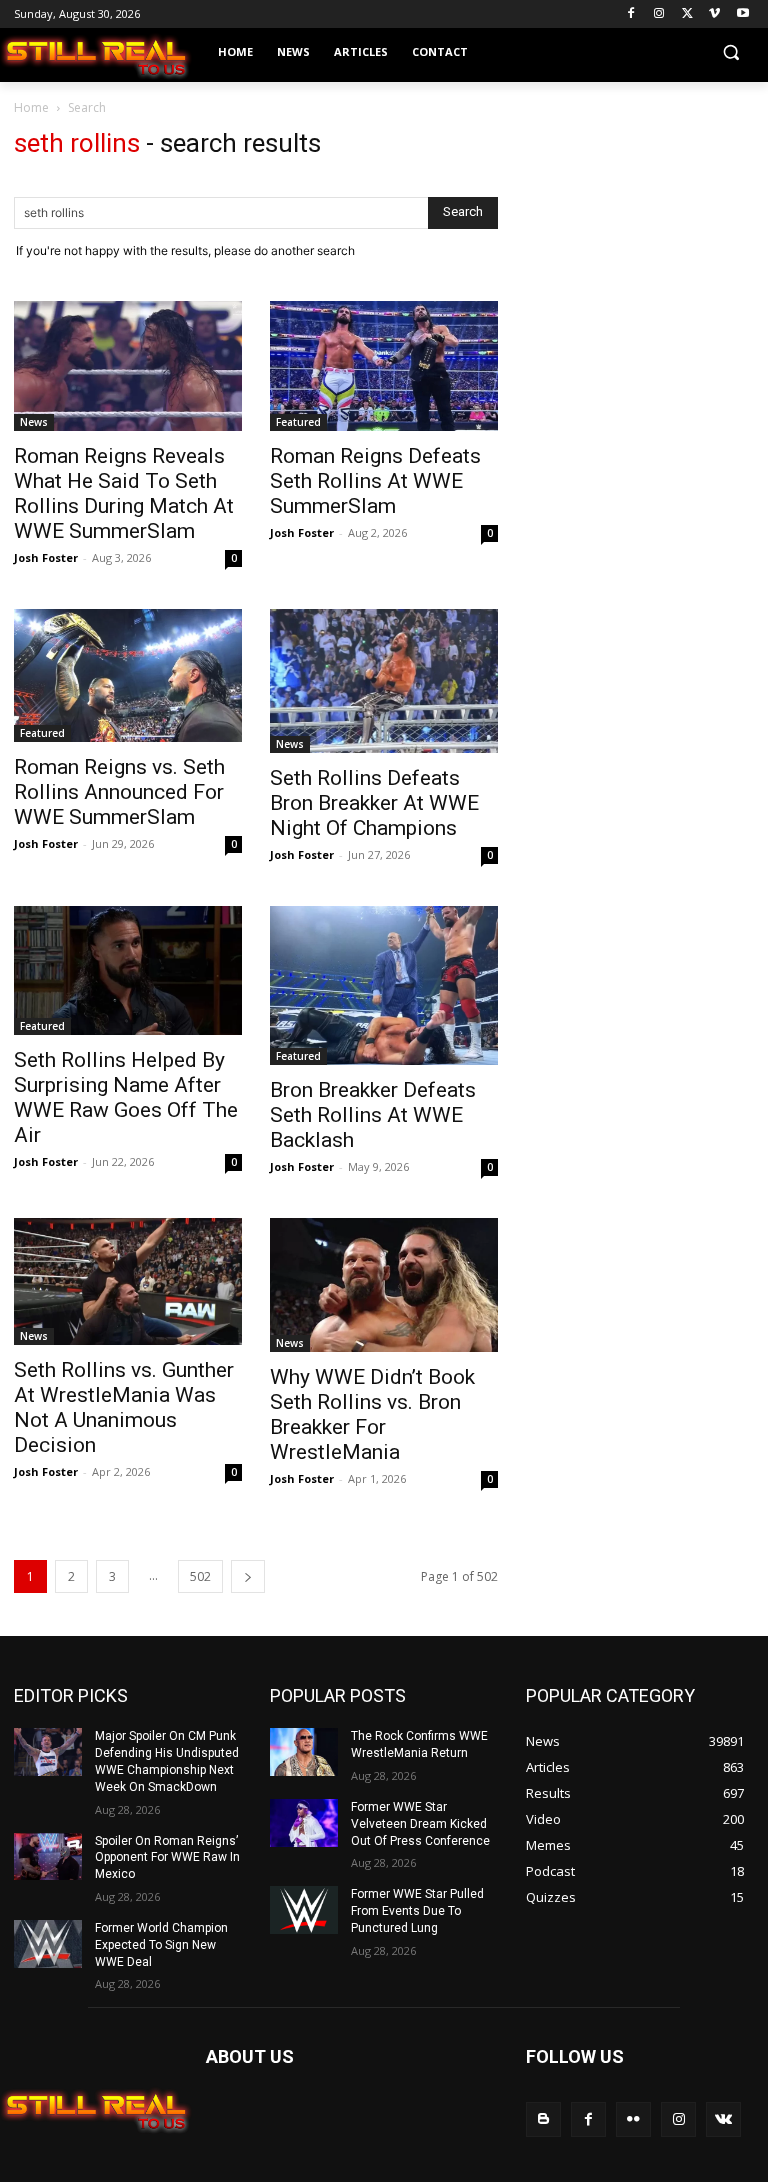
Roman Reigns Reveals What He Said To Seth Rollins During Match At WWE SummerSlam (124, 493)
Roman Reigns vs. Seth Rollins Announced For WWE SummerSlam (119, 792)
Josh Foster (46, 557)
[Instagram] (659, 14)
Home (31, 107)
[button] (730, 52)
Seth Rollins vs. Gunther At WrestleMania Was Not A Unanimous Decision (124, 1407)
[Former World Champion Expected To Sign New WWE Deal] (48, 1944)
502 (200, 1576)
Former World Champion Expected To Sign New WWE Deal (161, 1945)
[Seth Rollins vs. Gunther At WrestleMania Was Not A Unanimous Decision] (128, 1281)
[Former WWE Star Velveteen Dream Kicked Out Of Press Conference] (304, 1823)
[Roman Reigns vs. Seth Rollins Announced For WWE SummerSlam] (128, 676)
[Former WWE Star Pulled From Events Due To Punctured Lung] (304, 1910)
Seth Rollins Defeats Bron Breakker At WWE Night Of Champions (374, 803)
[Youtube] (742, 14)
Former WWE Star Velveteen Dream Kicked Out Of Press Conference (420, 1824)
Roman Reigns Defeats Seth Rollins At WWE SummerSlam (375, 481)
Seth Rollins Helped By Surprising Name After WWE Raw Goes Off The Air (126, 1097)
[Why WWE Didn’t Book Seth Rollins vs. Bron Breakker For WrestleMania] (384, 1285)
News (34, 422)
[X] (687, 14)
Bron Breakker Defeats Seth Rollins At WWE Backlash (373, 1115)
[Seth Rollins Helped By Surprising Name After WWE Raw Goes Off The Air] (128, 970)
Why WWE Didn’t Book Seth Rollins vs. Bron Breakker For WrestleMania (372, 1414)
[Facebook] (631, 14)
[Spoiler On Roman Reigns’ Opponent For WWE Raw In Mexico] (48, 1857)
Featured (298, 422)
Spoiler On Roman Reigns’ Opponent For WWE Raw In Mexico (167, 1858)
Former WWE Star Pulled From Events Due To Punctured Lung (417, 1911)
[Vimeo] (714, 14)
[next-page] (248, 1576)
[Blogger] (543, 2119)
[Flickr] (633, 2119)
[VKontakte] (723, 2119)
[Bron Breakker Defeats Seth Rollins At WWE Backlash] (384, 985)
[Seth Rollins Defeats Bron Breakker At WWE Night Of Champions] (384, 681)
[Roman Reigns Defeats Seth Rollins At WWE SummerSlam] (384, 366)
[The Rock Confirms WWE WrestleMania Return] (304, 1752)
